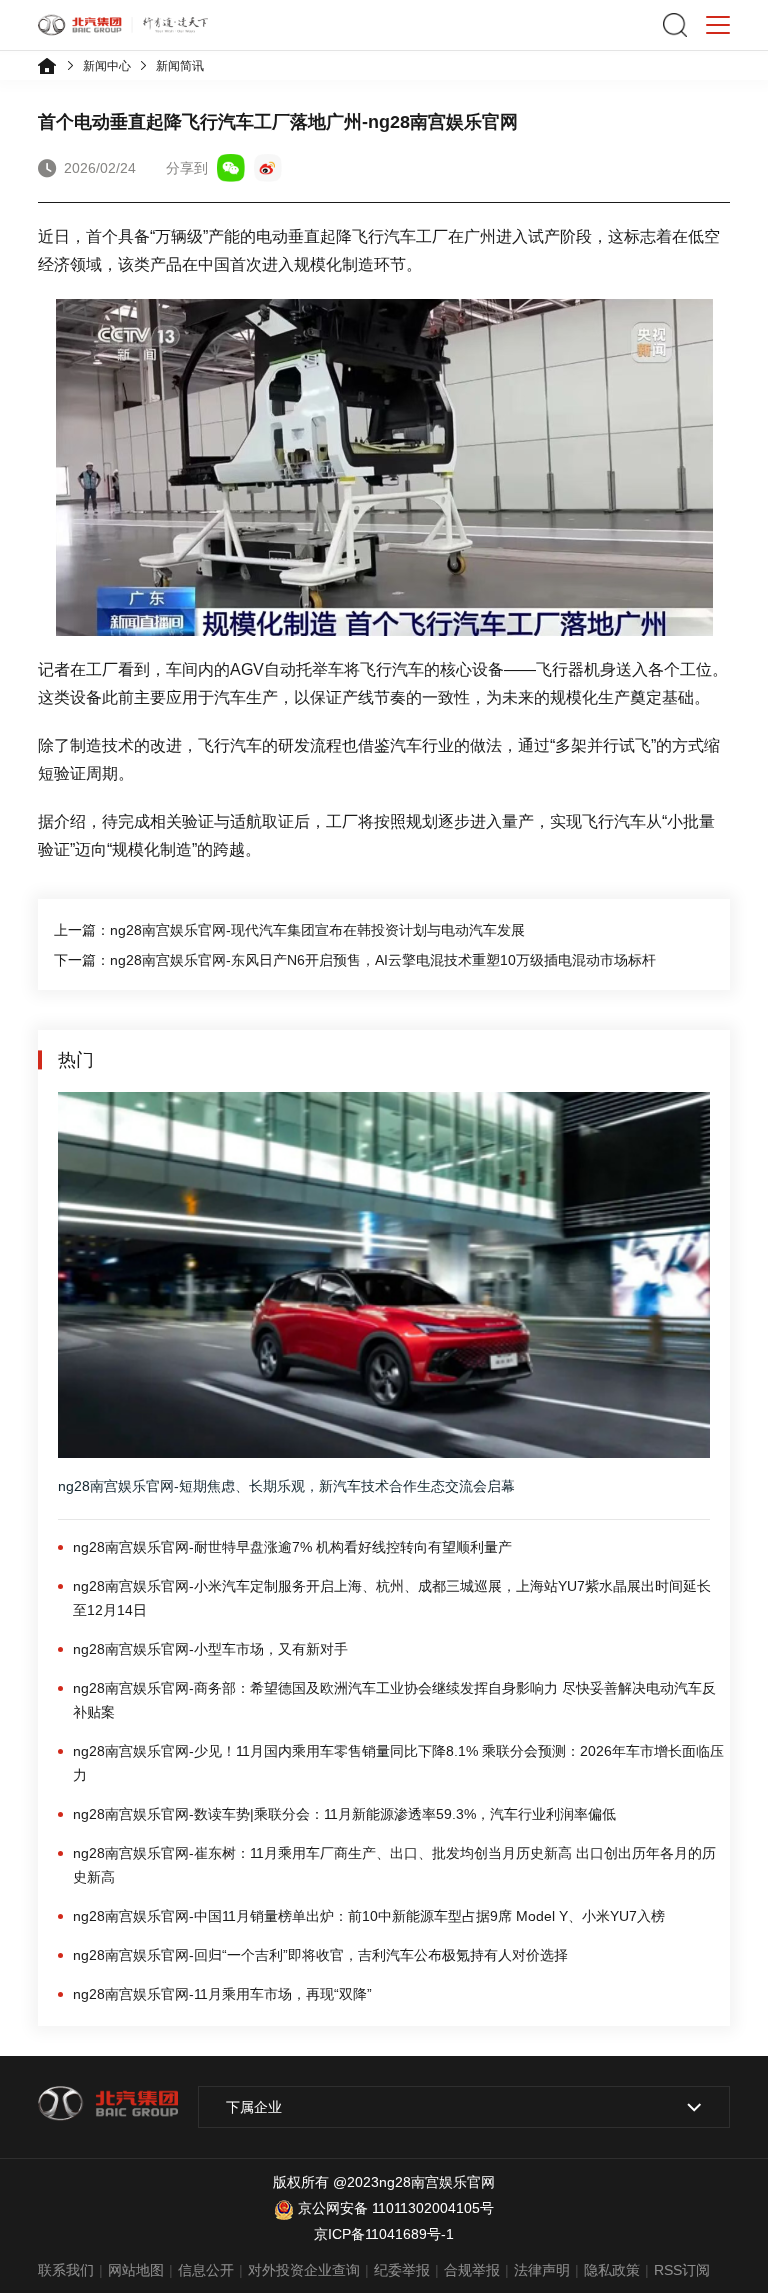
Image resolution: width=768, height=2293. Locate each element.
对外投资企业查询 (304, 2270)
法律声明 (542, 2270)
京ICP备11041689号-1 (384, 2234)
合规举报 (472, 2270)
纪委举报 (402, 2270)
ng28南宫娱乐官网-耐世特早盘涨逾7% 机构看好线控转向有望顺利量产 (292, 1547)
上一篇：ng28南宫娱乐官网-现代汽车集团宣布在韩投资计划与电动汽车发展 (289, 930)
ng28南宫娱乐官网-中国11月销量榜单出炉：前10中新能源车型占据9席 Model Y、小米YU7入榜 (369, 1916)
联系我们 (66, 2270)
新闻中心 (107, 66)
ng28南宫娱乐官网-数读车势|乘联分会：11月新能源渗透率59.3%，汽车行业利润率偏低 (344, 1814)
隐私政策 (612, 2270)
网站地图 (136, 2270)
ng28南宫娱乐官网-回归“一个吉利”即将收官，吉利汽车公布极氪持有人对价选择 (320, 1955)
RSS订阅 (682, 2270)
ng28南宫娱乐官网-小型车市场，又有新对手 (210, 1649)
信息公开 (206, 2270)
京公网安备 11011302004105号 (396, 2208)
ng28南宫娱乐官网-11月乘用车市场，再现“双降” (222, 1994)
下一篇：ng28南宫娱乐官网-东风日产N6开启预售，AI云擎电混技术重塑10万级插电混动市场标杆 (355, 960)
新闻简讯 (180, 66)
